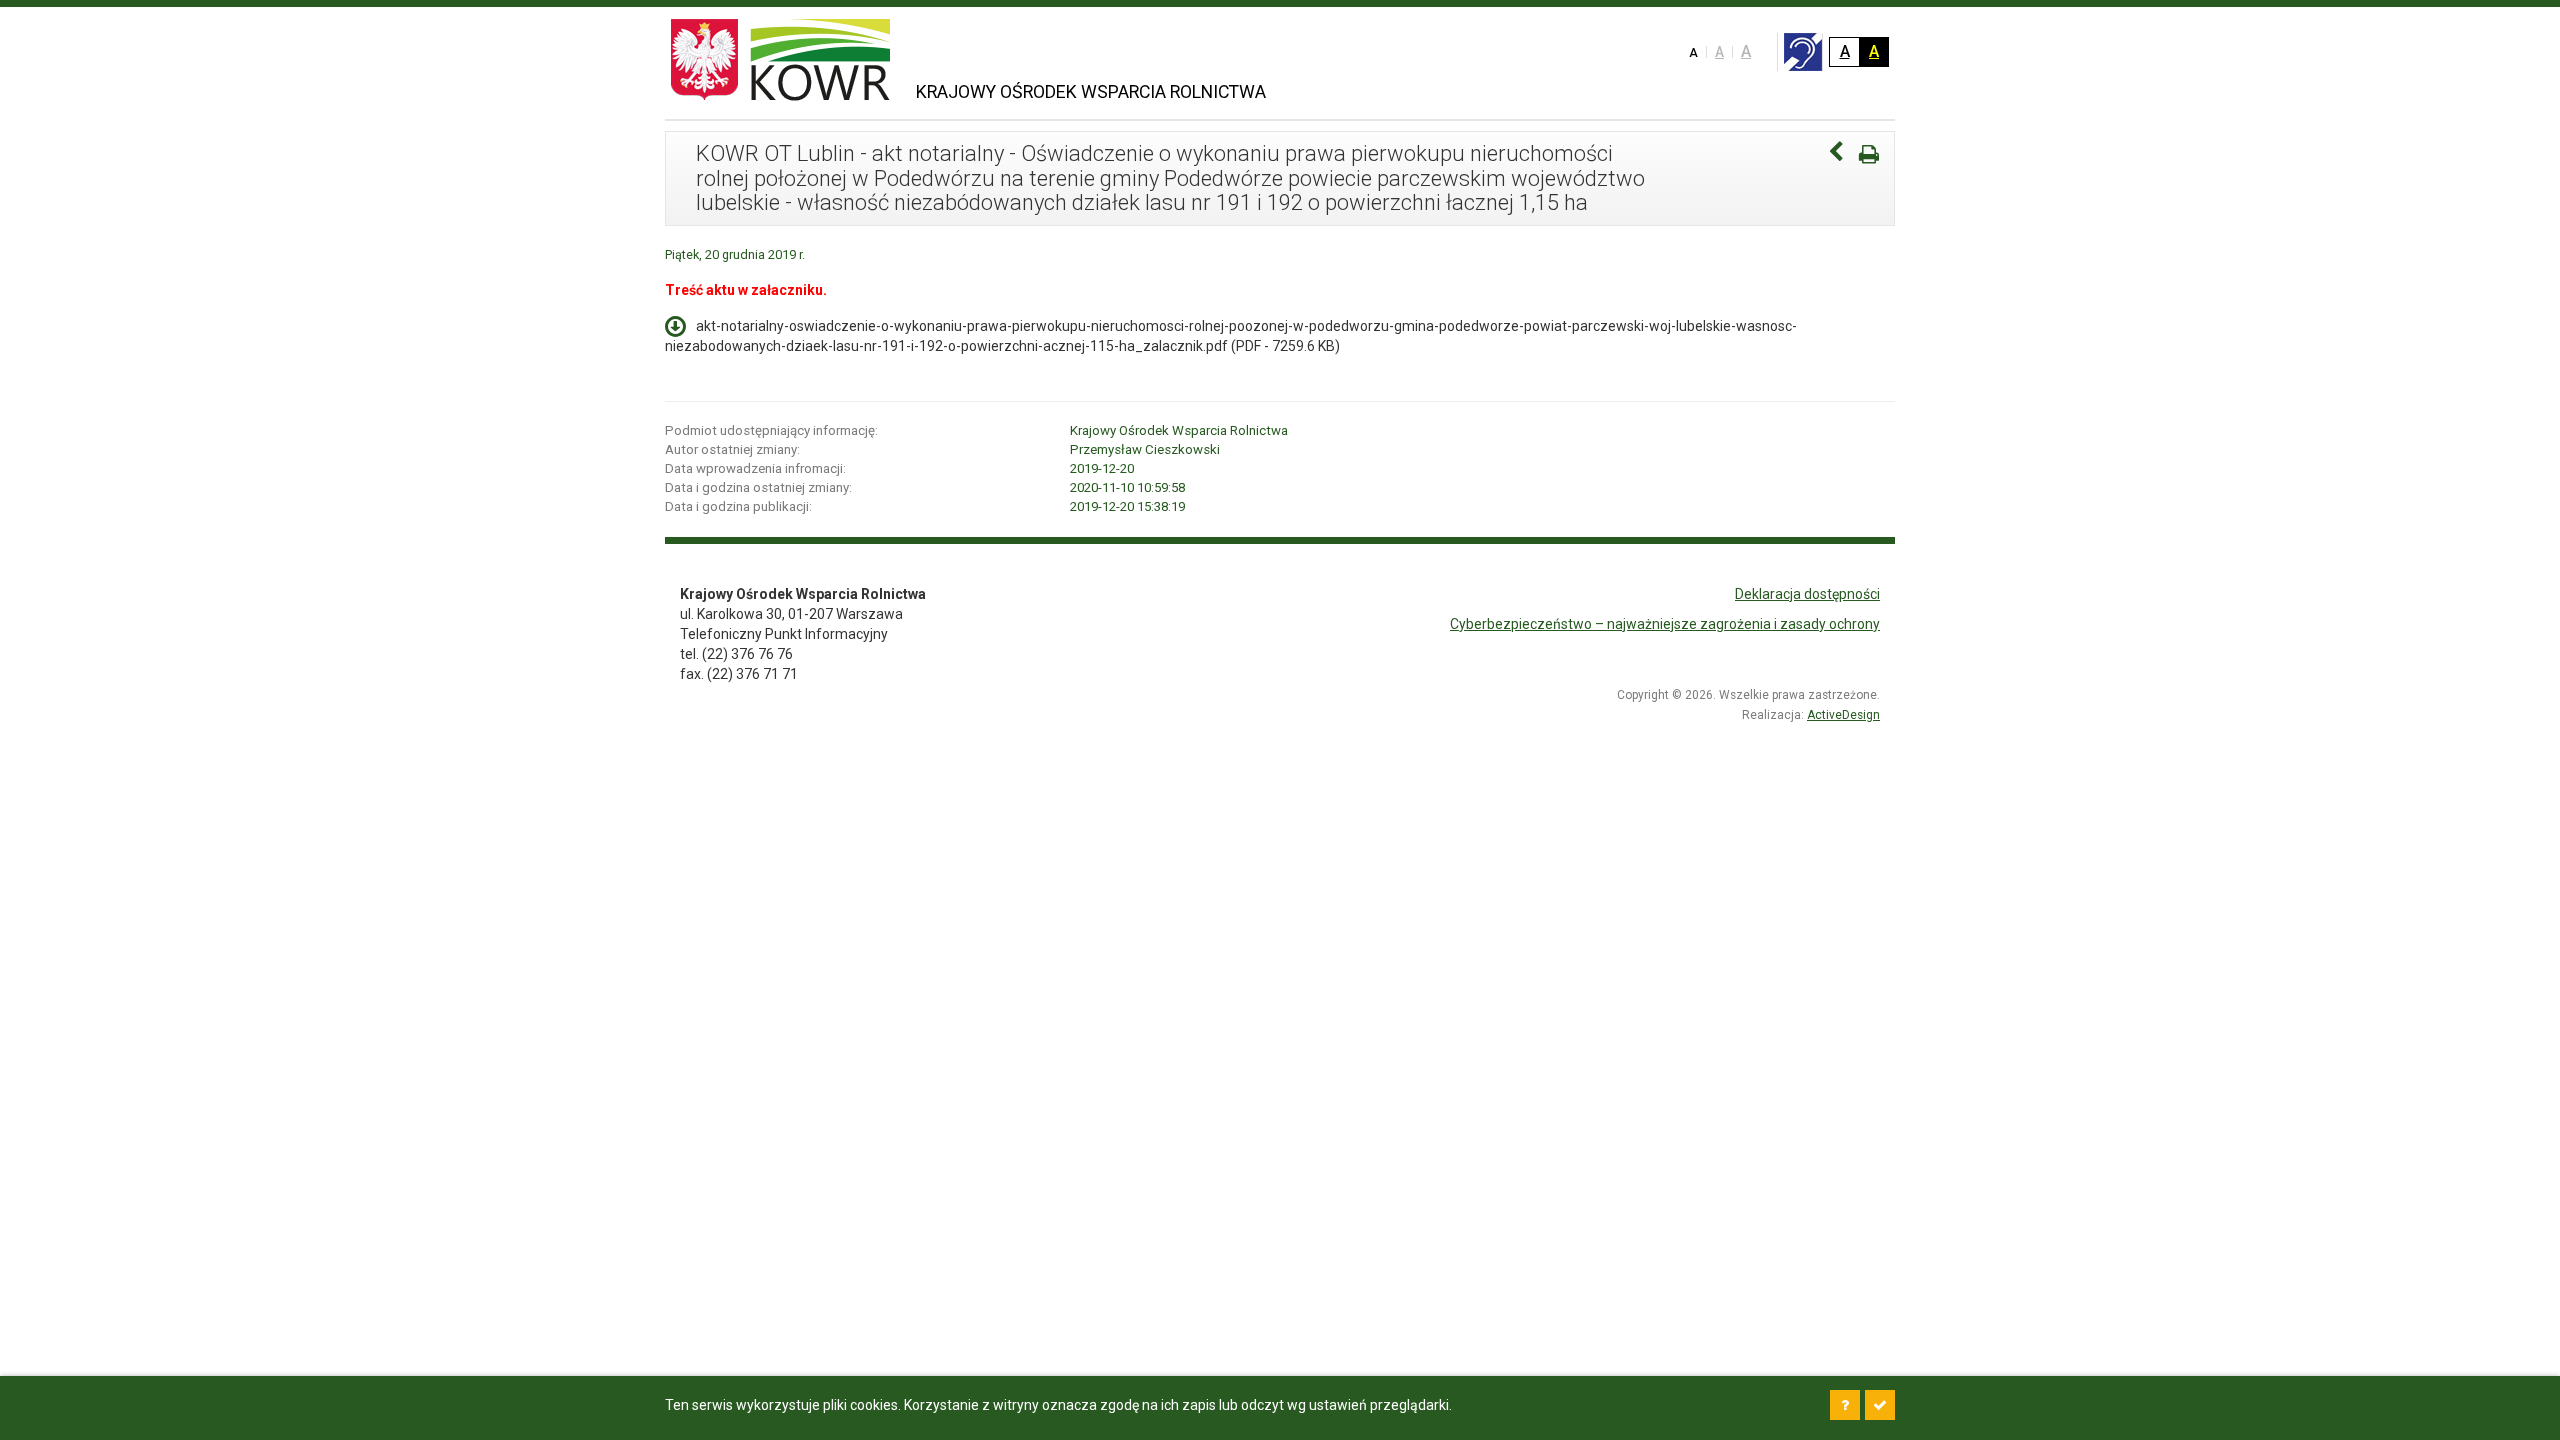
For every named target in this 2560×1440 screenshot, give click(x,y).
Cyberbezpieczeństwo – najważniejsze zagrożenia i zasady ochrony (1665, 624)
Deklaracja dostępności (1807, 594)
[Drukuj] (1869, 154)
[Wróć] (1836, 154)
